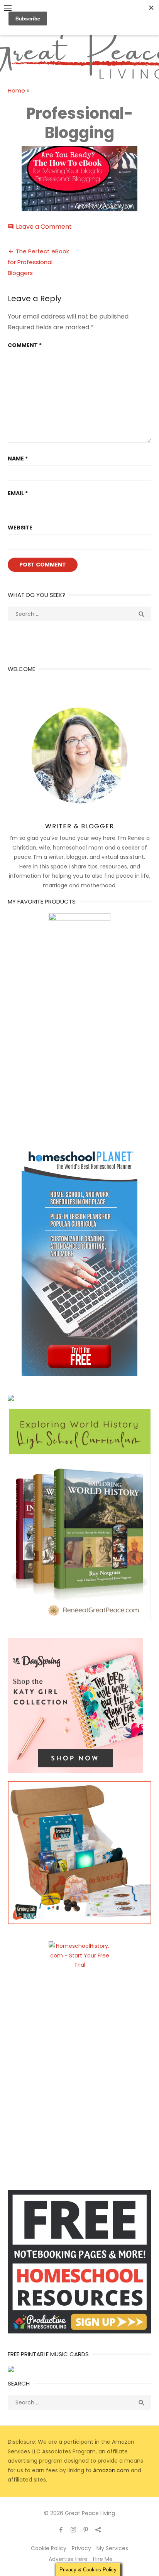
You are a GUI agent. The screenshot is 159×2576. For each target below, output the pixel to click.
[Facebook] (61, 2529)
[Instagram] (73, 2529)
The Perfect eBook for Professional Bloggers (38, 262)
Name (18, 459)
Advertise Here (68, 2559)
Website (20, 528)
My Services (112, 2548)
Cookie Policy (49, 2548)
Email (18, 493)
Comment (25, 345)
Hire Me (103, 2559)
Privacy (81, 2548)
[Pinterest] (86, 2529)
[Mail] (98, 2529)
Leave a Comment (44, 227)
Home (16, 90)
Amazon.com (111, 2470)
